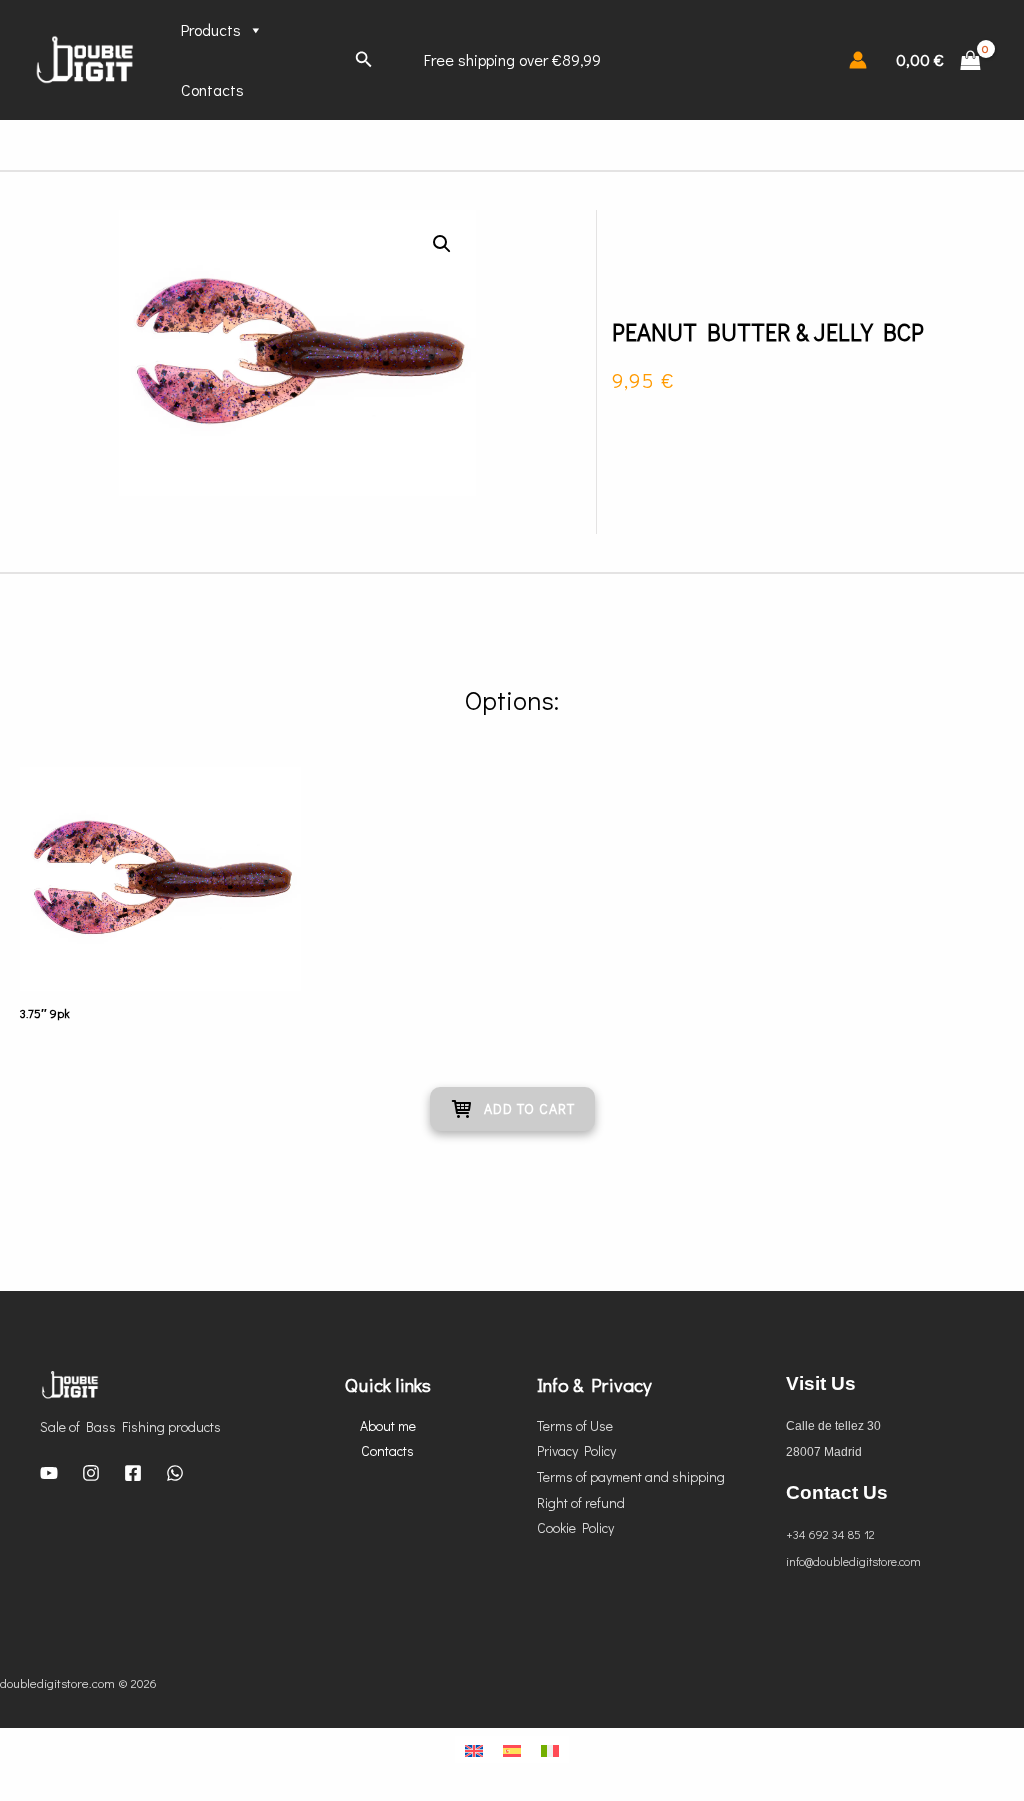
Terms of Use (575, 1425)
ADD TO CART (529, 1108)
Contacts (212, 89)
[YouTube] (49, 1473)
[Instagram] (91, 1473)
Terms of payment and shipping (631, 1476)
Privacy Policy (576, 1450)
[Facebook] (133, 1473)
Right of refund (581, 1502)
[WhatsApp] (175, 1473)
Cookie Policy (575, 1527)
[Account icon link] (858, 60)
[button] (442, 244)
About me (388, 1425)
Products (211, 29)
